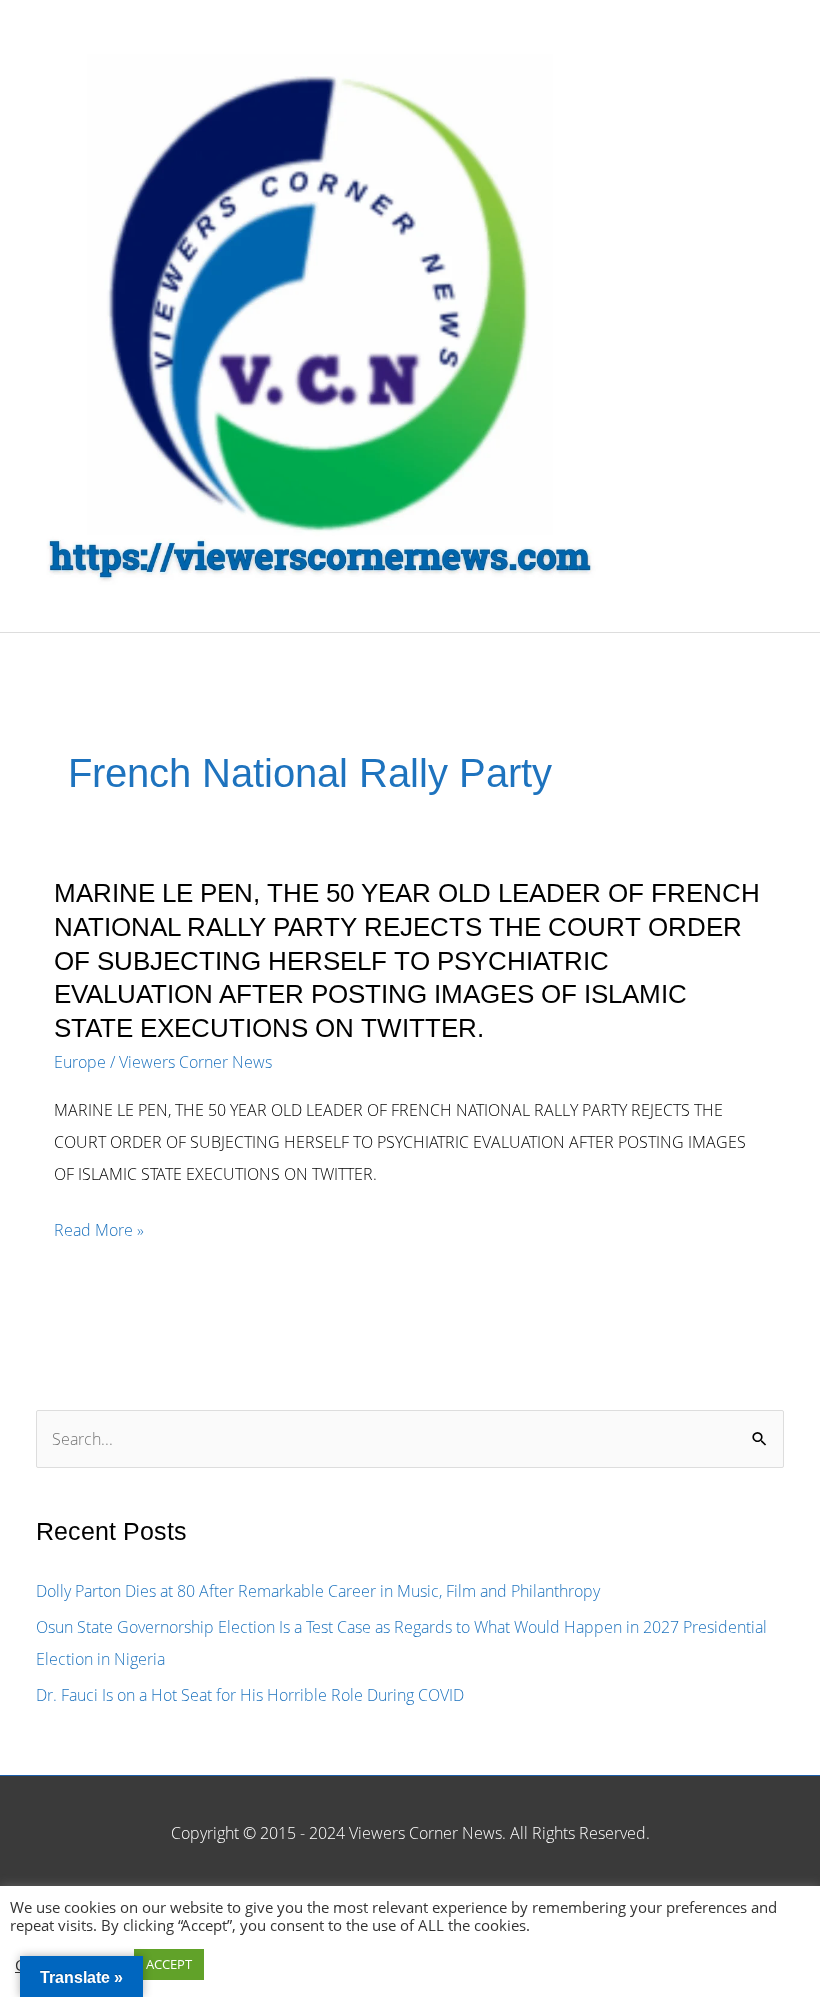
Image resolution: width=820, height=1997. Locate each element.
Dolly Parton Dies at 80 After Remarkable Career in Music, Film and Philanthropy (318, 1591)
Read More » (99, 1232)
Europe (80, 1062)
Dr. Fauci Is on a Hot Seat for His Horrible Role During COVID (250, 1695)
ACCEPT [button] (169, 1964)
